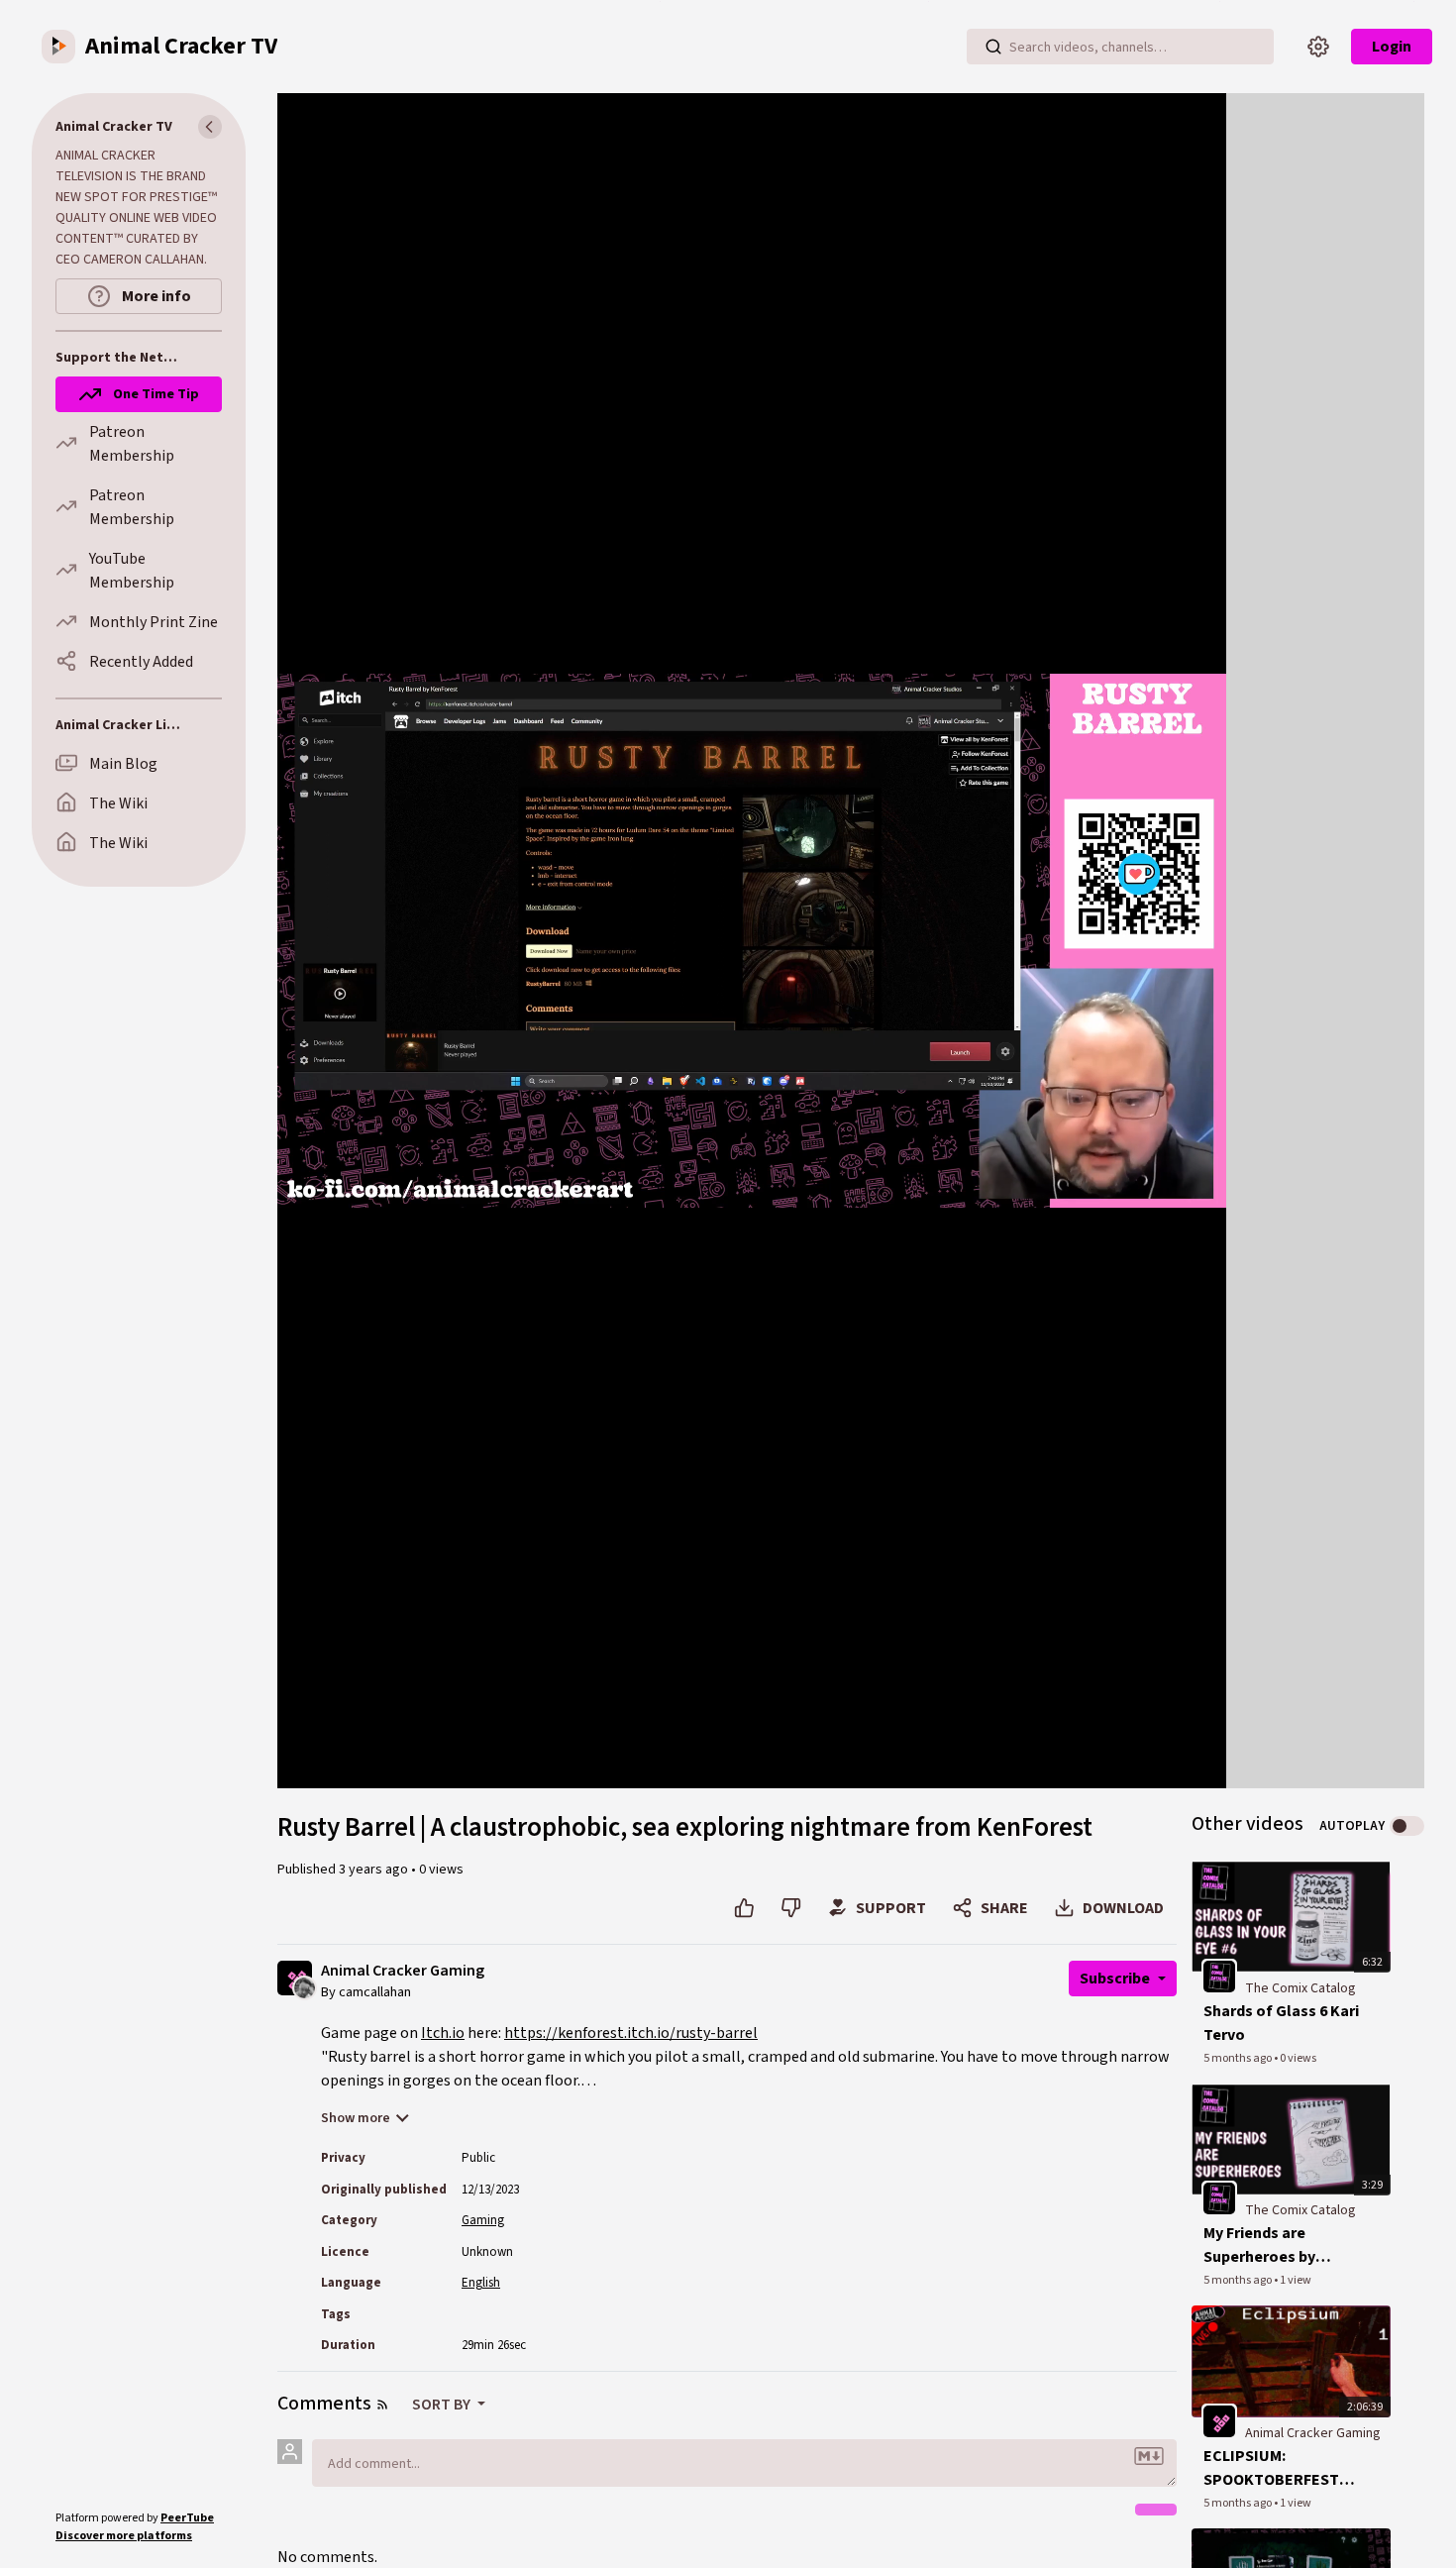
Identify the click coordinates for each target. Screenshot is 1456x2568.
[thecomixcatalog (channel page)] (1219, 1976)
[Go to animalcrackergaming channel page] (305, 1986)
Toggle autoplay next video (1407, 1826)
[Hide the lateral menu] (210, 127)
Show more (356, 2118)
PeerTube (187, 2518)
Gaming (483, 2220)
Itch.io (443, 2033)
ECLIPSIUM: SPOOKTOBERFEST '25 (1271, 2468)
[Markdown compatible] (1149, 2456)
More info (155, 296)
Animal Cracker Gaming (403, 1971)
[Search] (993, 47)
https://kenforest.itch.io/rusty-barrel (631, 2033)
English (481, 2283)
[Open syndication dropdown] (382, 2405)
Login (1392, 47)
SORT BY (443, 2405)
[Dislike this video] (791, 1908)
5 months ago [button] (1239, 2058)
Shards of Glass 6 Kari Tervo (1281, 2023)
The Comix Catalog (1300, 1988)
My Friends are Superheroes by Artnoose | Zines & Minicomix (1269, 2246)
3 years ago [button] (375, 1870)
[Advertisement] (1325, 390)
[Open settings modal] (1318, 47)
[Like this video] (744, 1908)
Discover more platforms (124, 2536)
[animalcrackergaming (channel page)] (1219, 2420)
